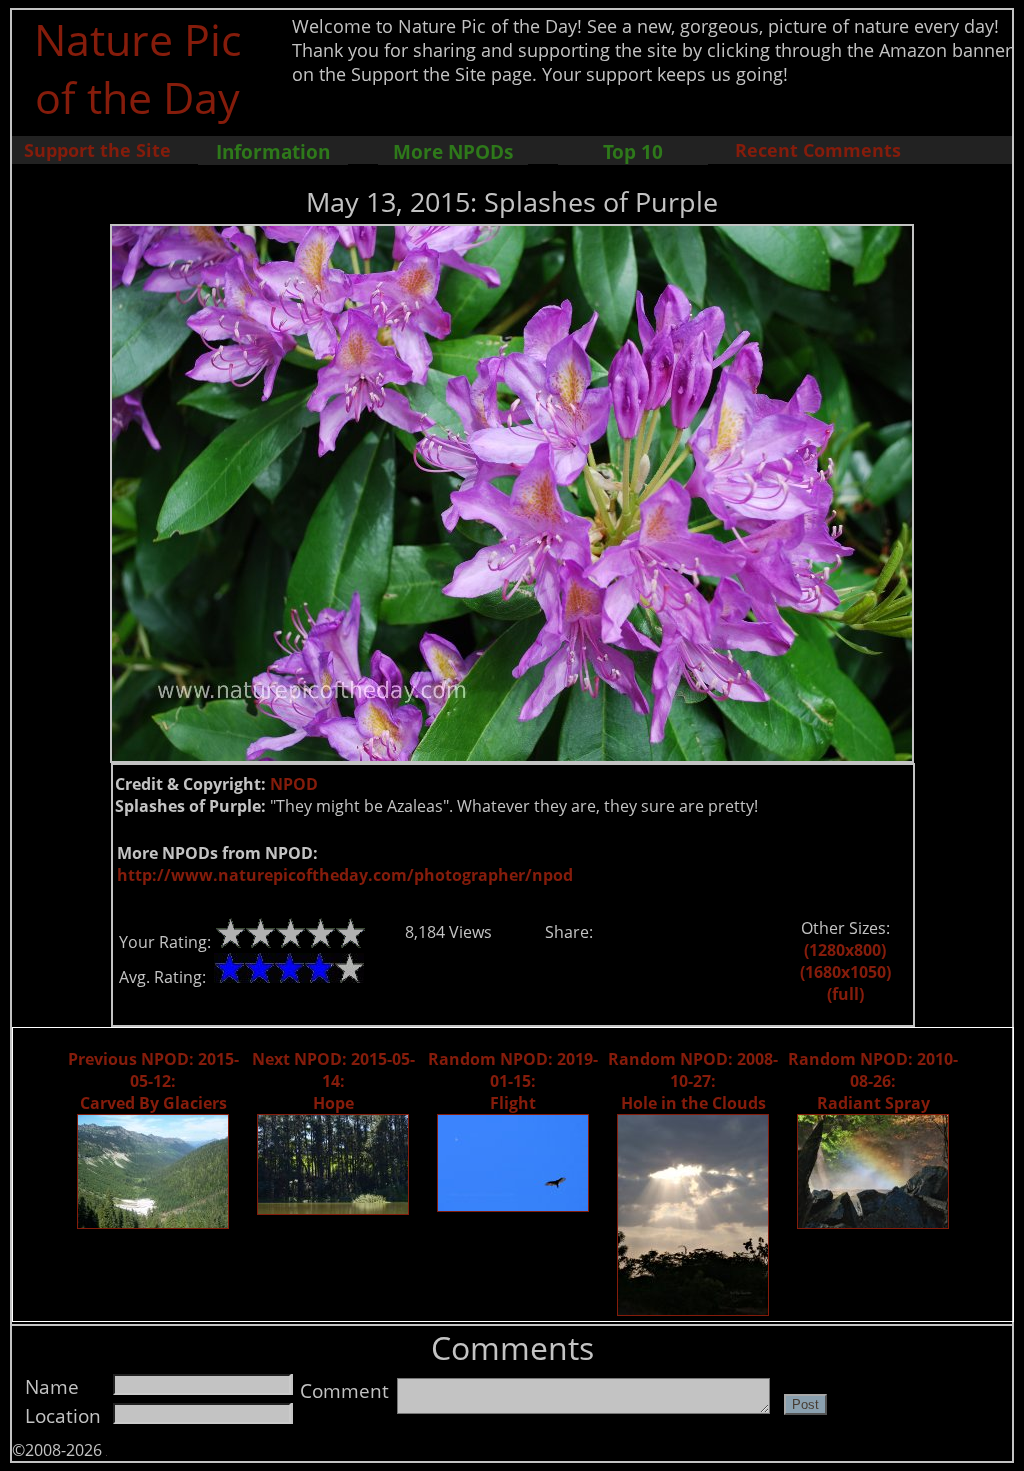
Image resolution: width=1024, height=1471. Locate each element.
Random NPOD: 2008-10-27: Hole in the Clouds (693, 1081)
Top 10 (633, 151)
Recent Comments (818, 150)
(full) (845, 994)
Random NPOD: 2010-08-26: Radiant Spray (873, 1081)
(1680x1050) (845, 972)
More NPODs (453, 151)
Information (273, 151)
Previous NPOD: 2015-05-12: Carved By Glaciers (153, 1081)
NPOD (294, 784)
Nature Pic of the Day (137, 68)
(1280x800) (845, 950)
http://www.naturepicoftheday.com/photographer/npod (345, 875)
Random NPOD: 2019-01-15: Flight (513, 1081)
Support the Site (97, 150)
